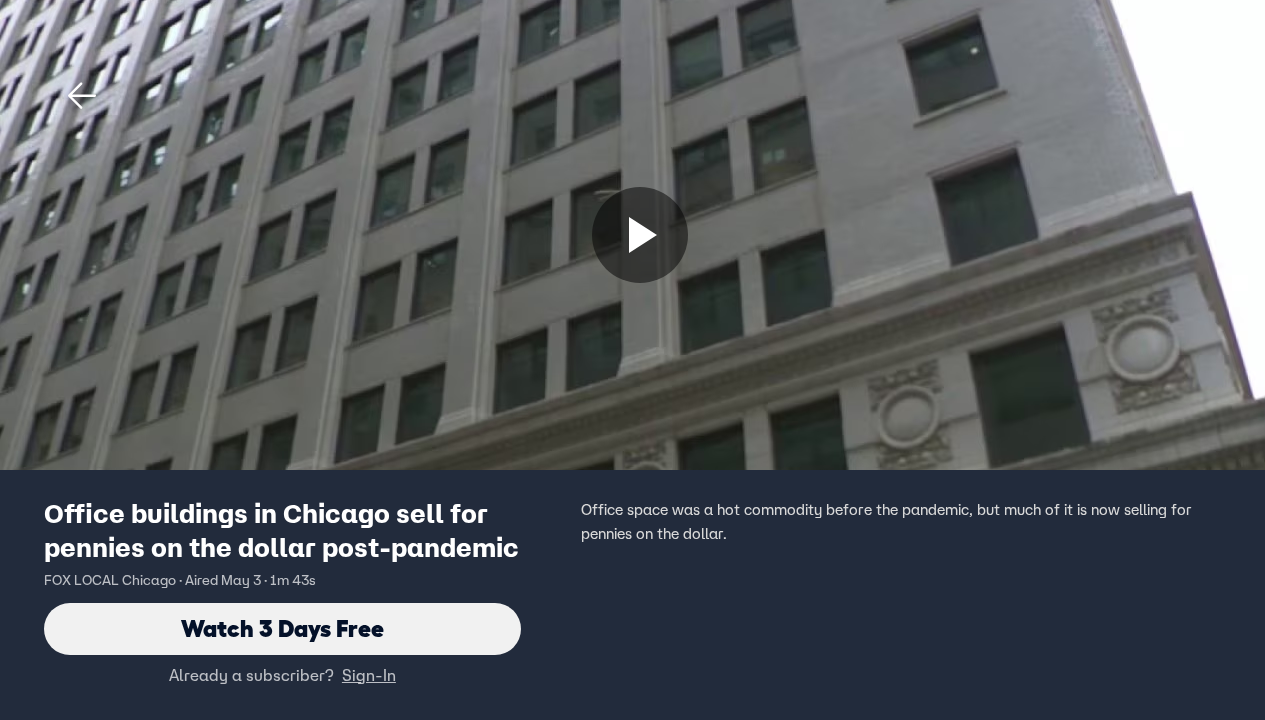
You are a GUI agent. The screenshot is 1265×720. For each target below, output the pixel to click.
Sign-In (369, 675)
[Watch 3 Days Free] (640, 235)
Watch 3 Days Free (282, 628)
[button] (82, 96)
